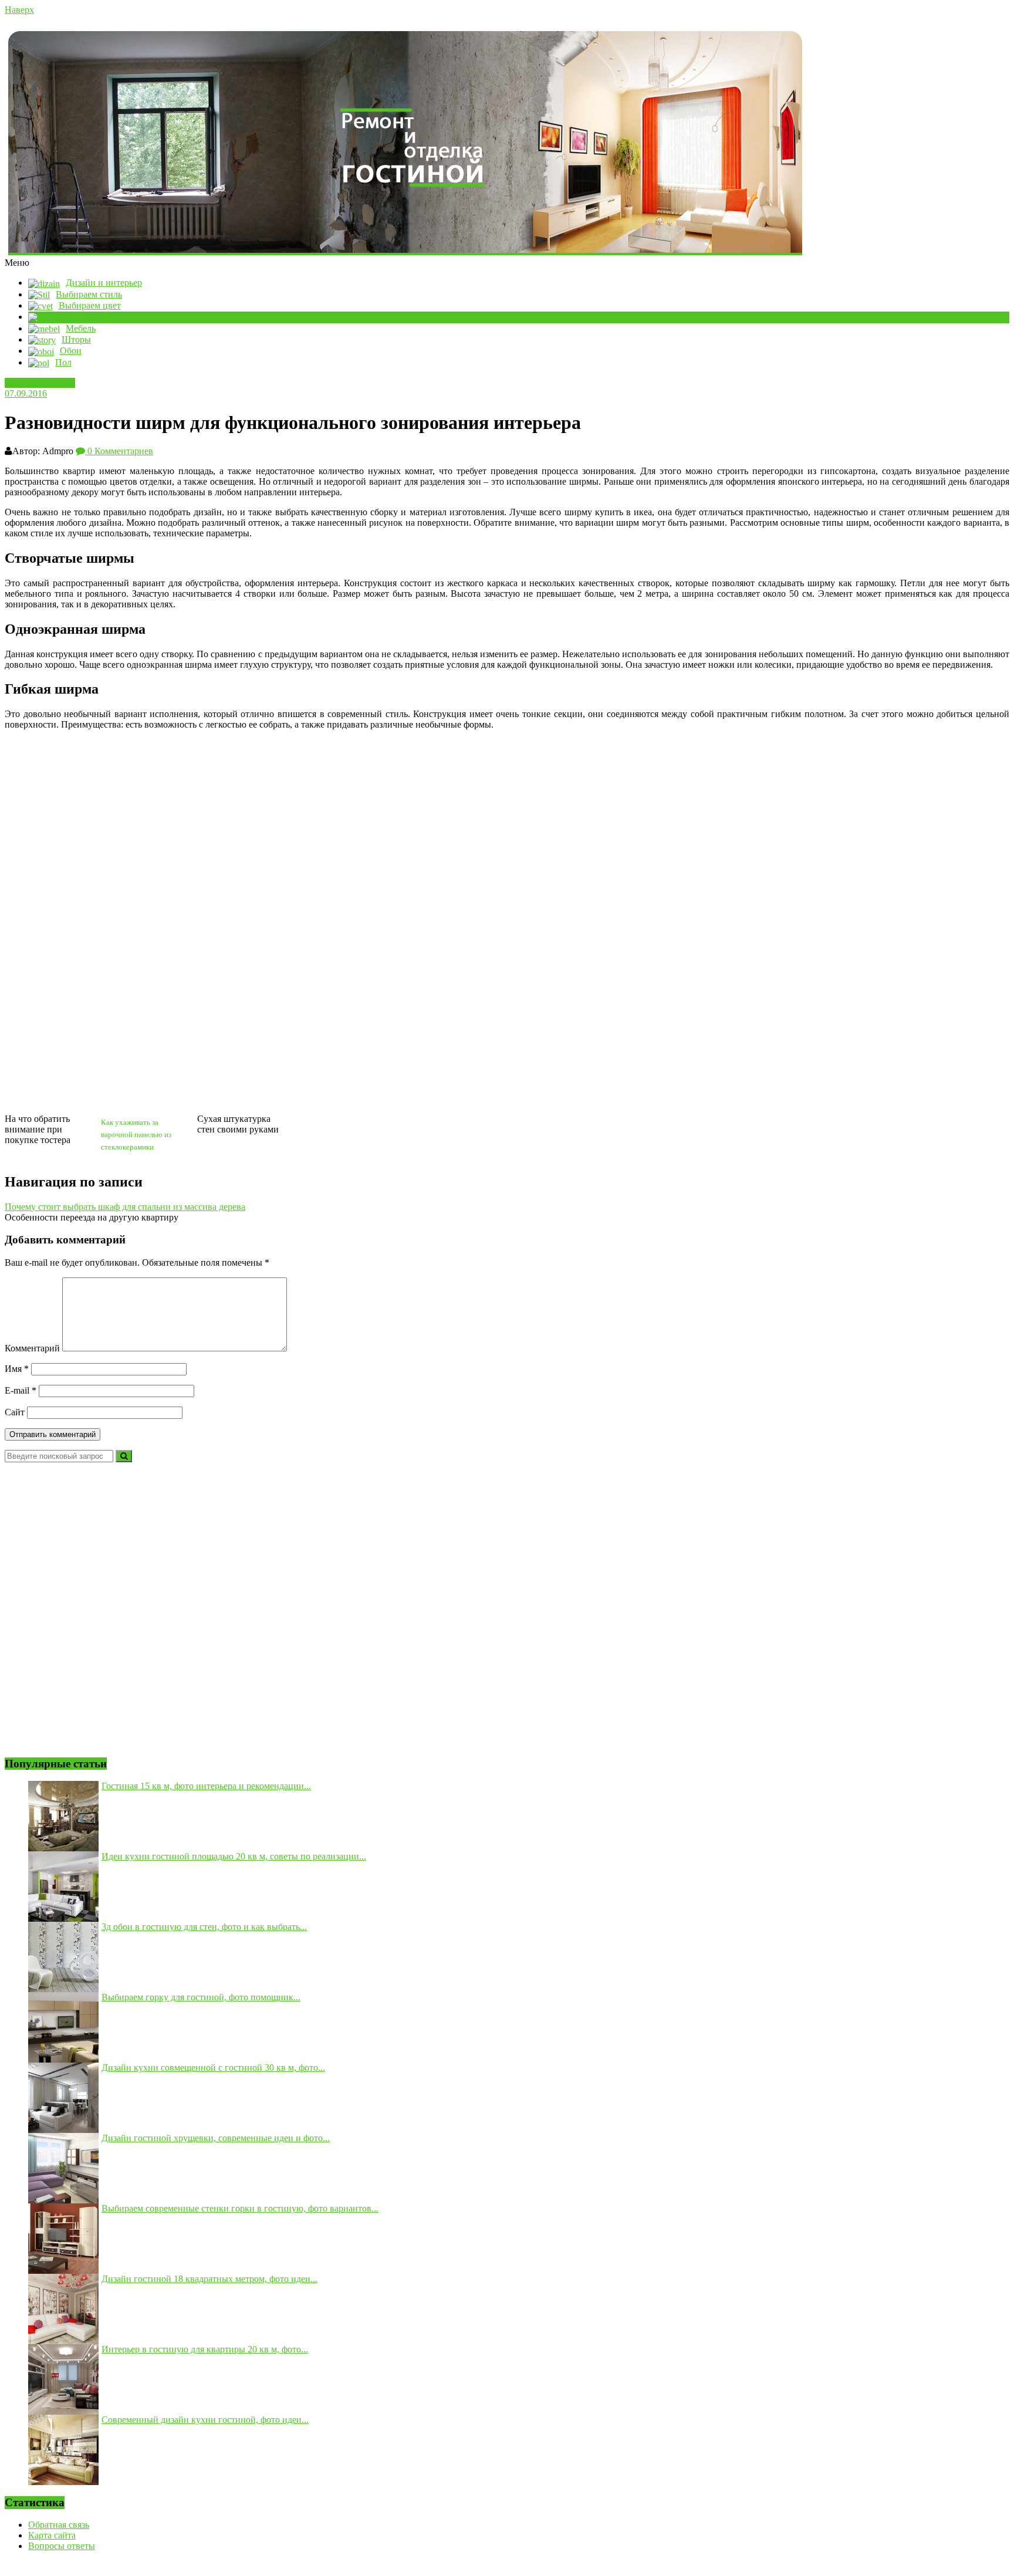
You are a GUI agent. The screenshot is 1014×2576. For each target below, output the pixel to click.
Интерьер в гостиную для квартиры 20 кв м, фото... (205, 2349)
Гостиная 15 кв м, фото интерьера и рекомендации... (206, 1786)
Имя (17, 1369)
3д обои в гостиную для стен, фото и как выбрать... (204, 1927)
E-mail (21, 1390)
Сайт (15, 1412)
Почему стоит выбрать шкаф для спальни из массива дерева (125, 1207)
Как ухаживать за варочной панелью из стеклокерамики (136, 1135)
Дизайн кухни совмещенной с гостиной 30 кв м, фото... (213, 2068)
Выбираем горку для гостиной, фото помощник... (201, 1997)
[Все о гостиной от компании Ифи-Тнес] (507, 143)
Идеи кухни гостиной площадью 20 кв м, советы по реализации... (234, 1856)
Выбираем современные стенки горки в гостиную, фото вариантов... (240, 2208)
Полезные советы (40, 383)
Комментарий (32, 1348)
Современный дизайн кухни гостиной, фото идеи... (205, 2420)
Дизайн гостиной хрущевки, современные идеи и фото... (216, 2138)
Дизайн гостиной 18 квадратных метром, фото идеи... (209, 2279)
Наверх (19, 10)
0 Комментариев (119, 451)
